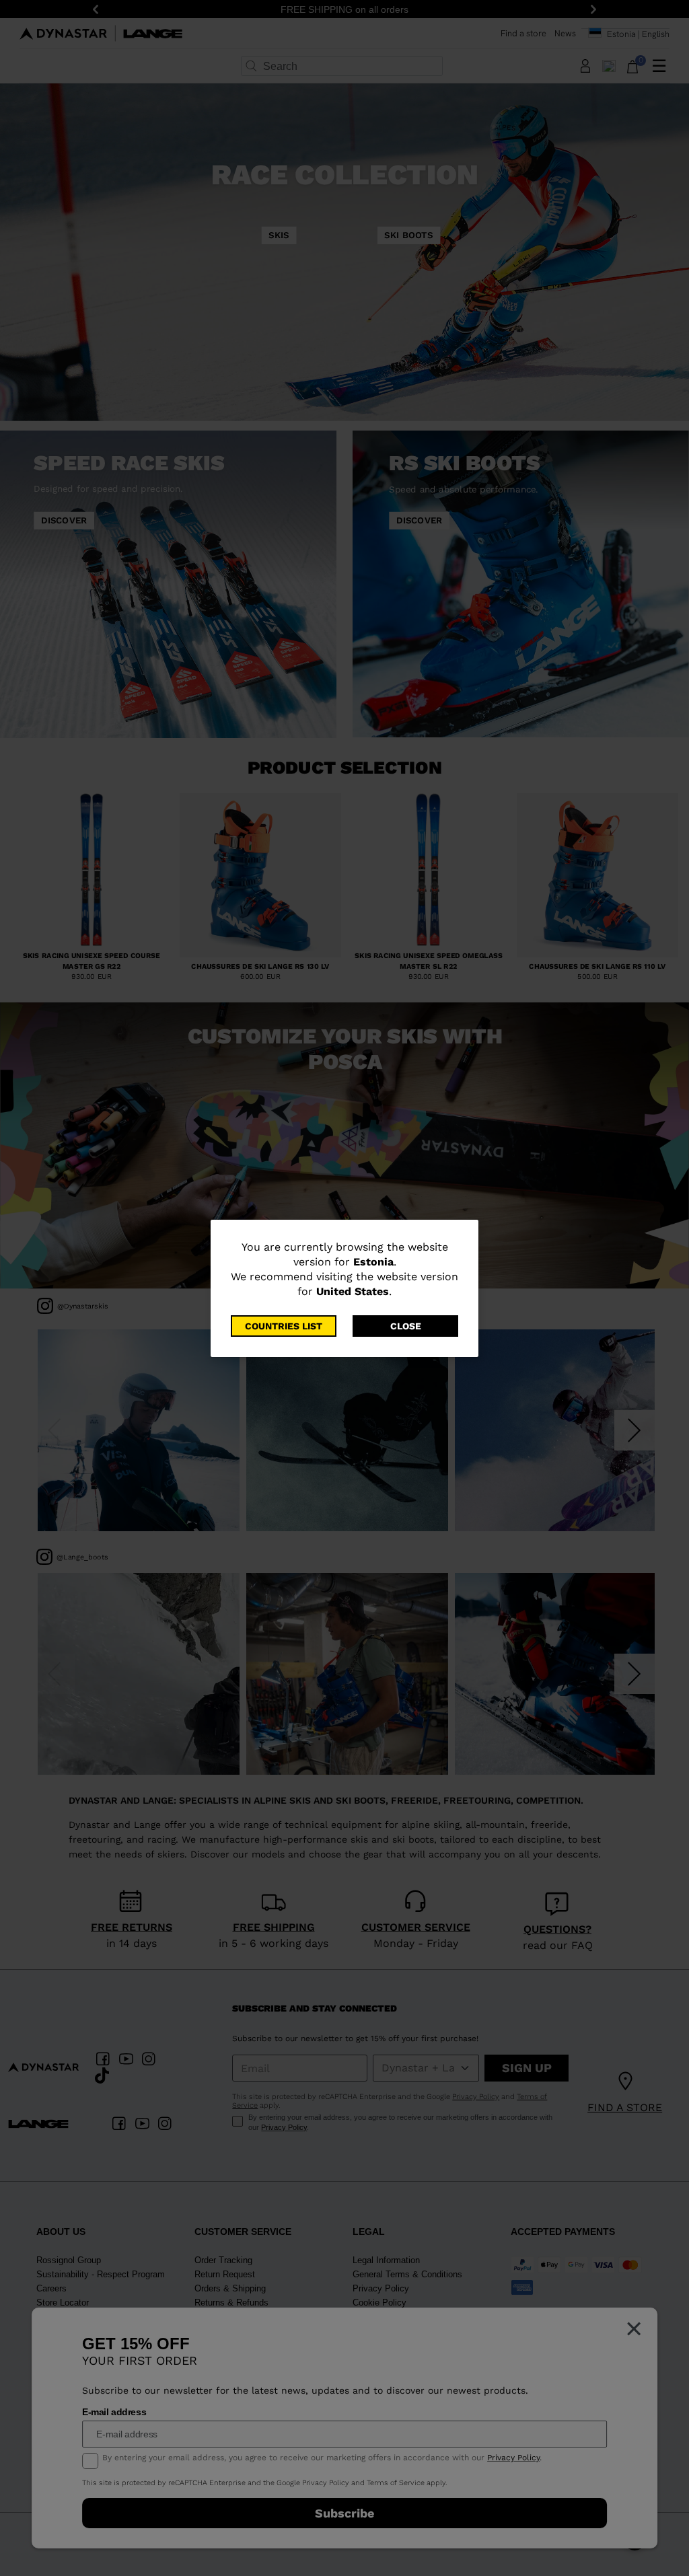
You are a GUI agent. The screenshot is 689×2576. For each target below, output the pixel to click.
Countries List (284, 1326)
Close (406, 1326)
